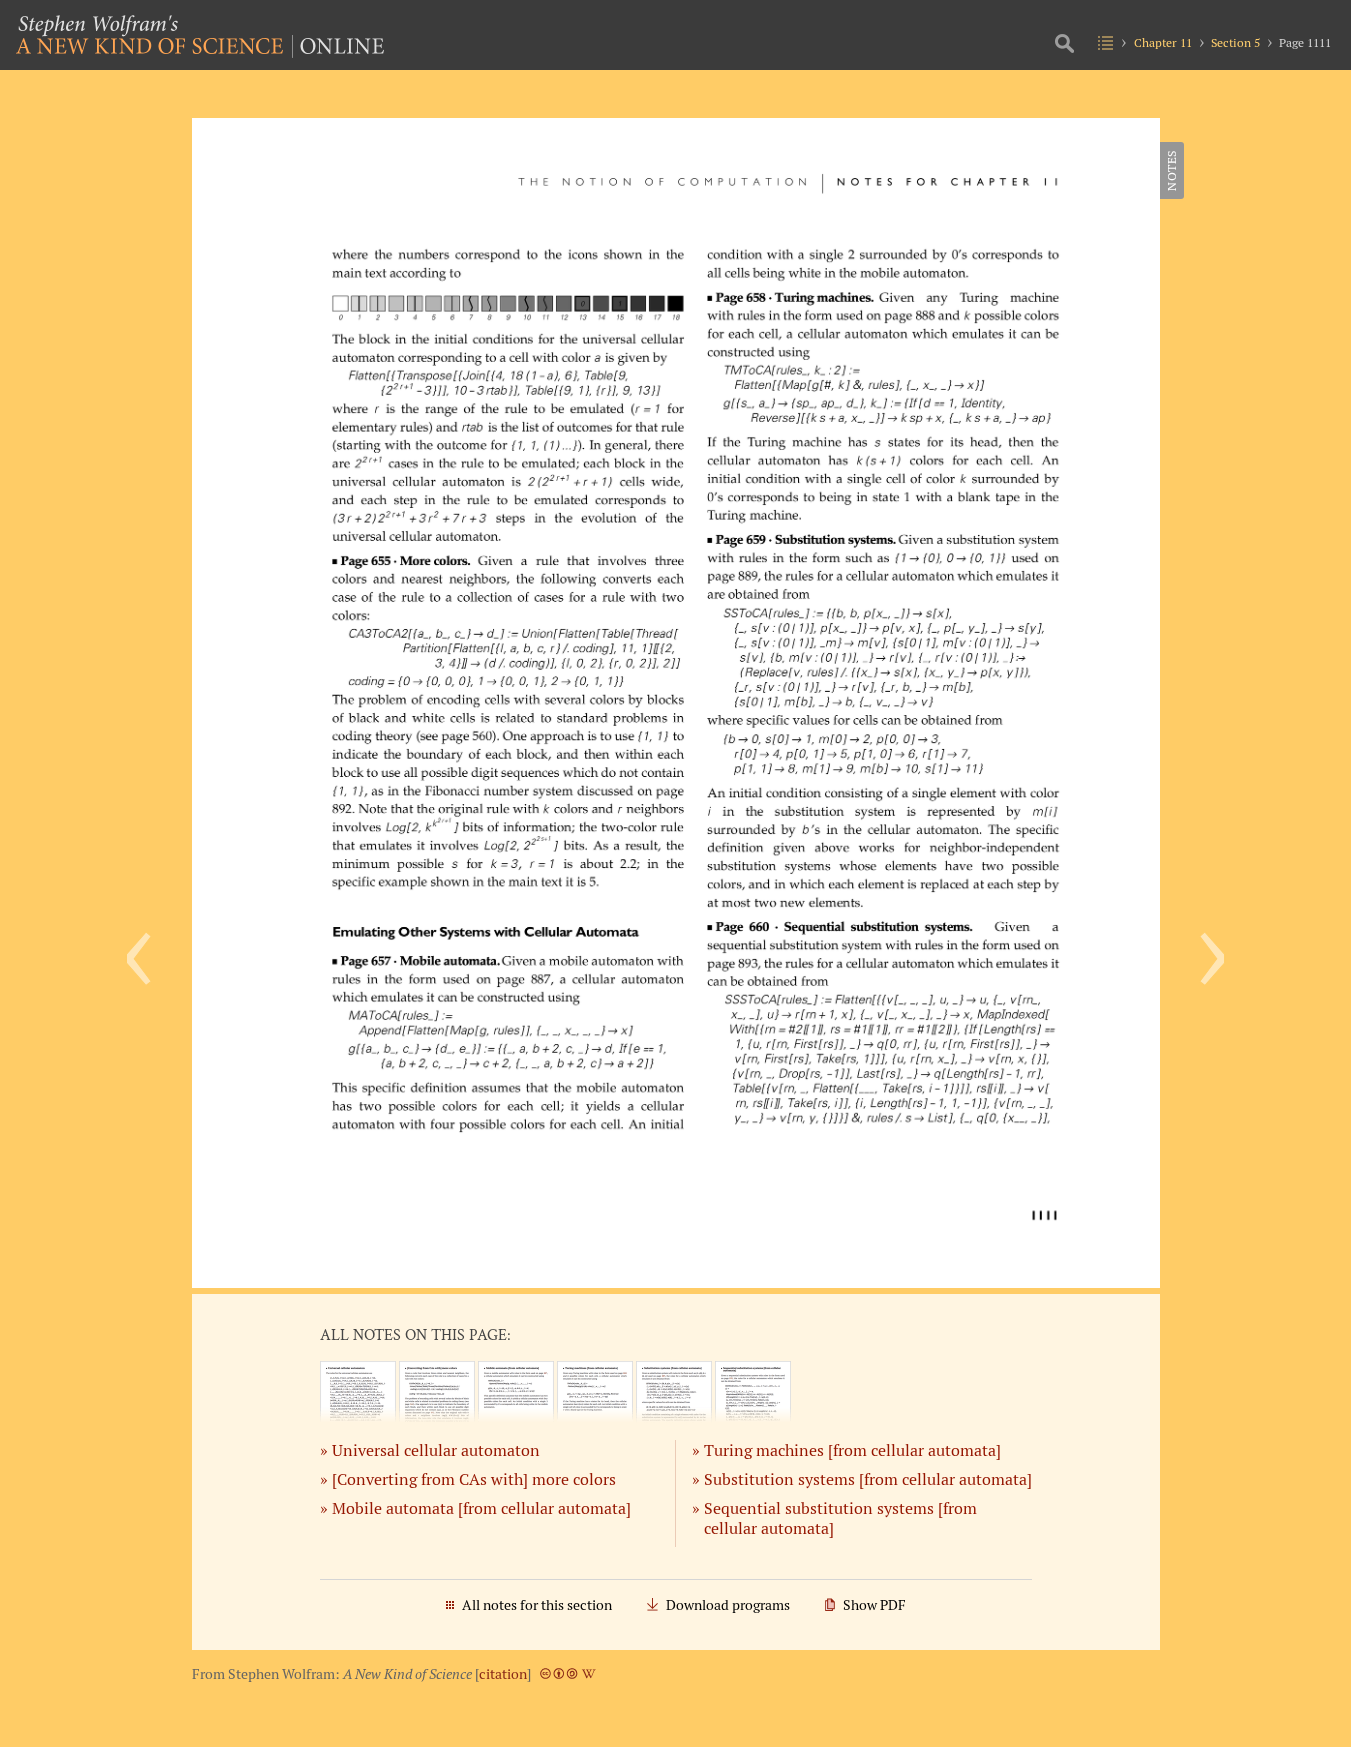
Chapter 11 (1163, 42)
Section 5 (1235, 42)
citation (503, 1674)
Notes (1171, 170)
